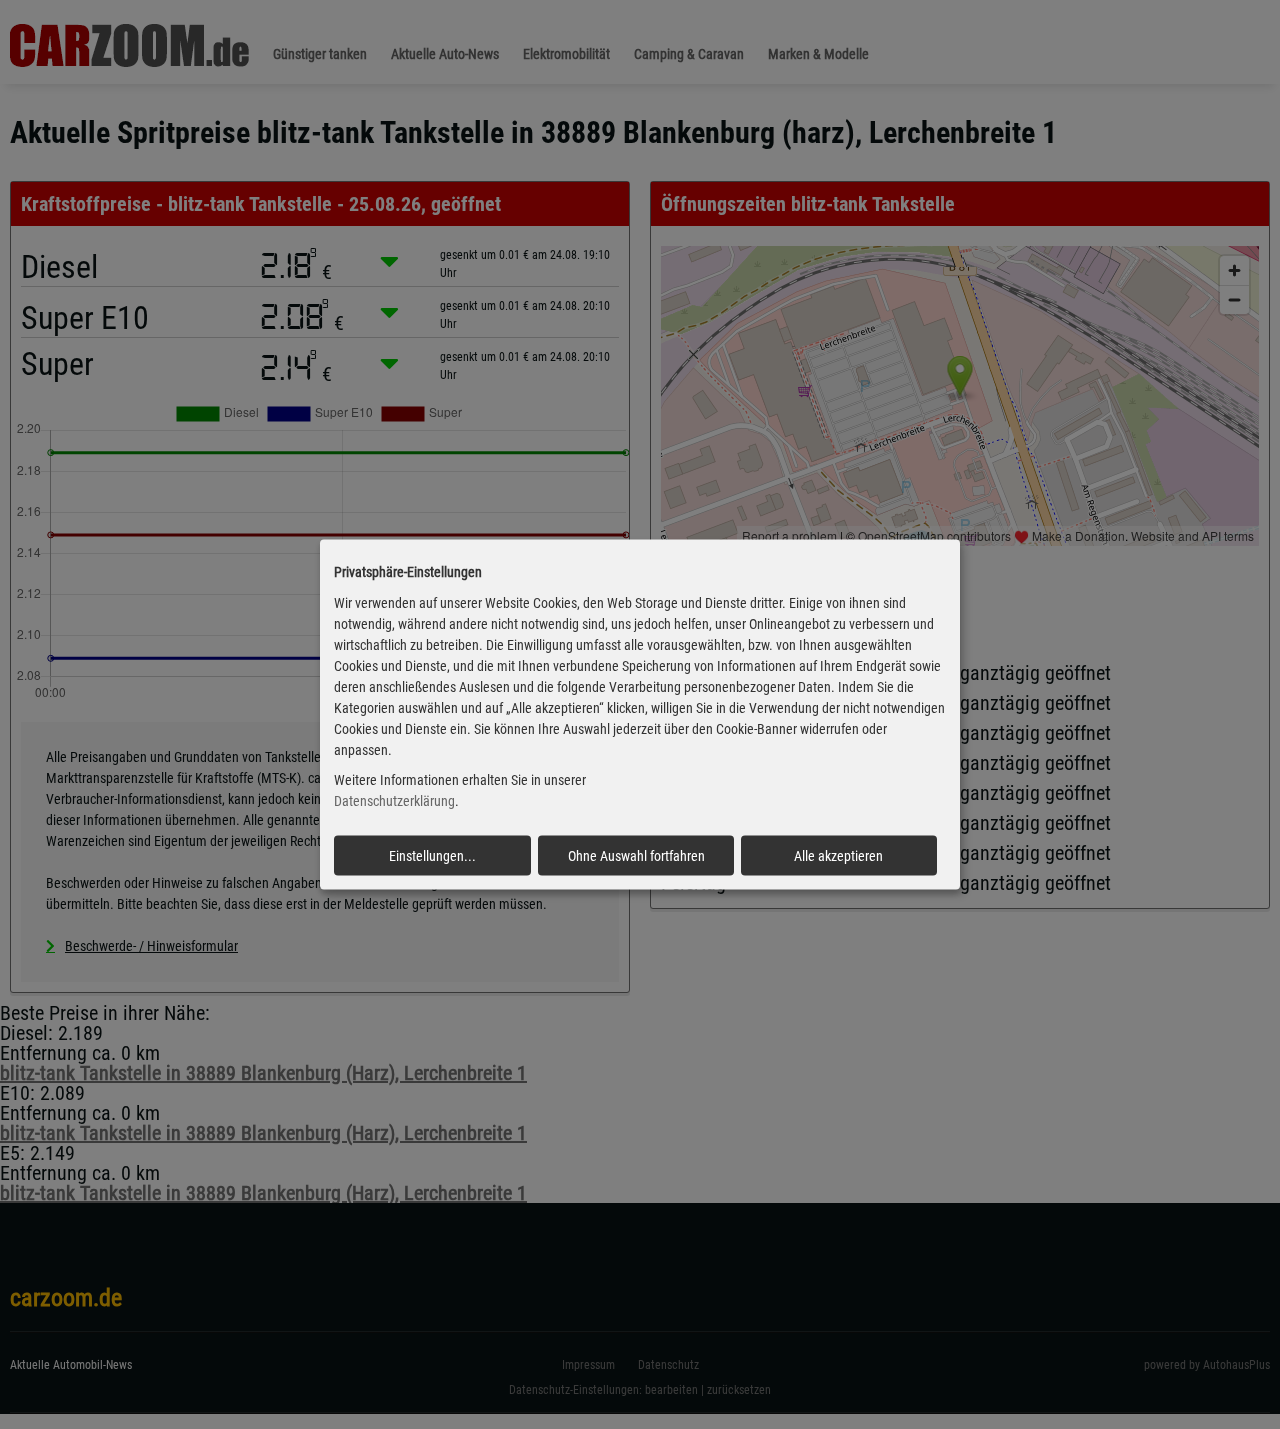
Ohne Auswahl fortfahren (636, 856)
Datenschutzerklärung (394, 801)
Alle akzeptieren (838, 856)
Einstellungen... (432, 856)
